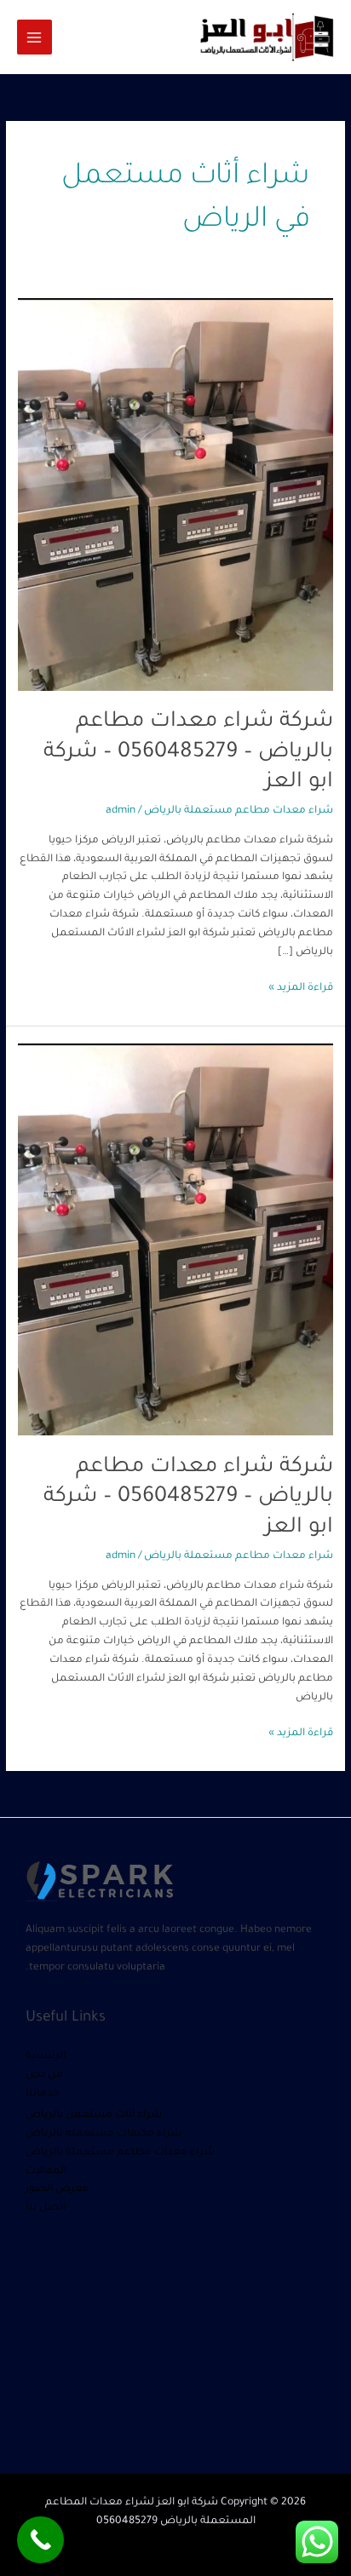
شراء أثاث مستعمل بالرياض (94, 2115)
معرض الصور (58, 2189)
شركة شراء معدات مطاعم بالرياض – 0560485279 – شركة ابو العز (188, 753)
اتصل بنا (46, 2208)
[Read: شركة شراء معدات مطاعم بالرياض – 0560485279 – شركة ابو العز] (175, 496)
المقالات (46, 2171)
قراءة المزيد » (301, 987)
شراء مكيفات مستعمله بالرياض (104, 2134)
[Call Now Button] (40, 2540)
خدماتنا (43, 2094)
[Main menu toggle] (35, 37)
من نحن (44, 2075)
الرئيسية (46, 2056)
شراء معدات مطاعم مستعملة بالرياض (239, 811)
